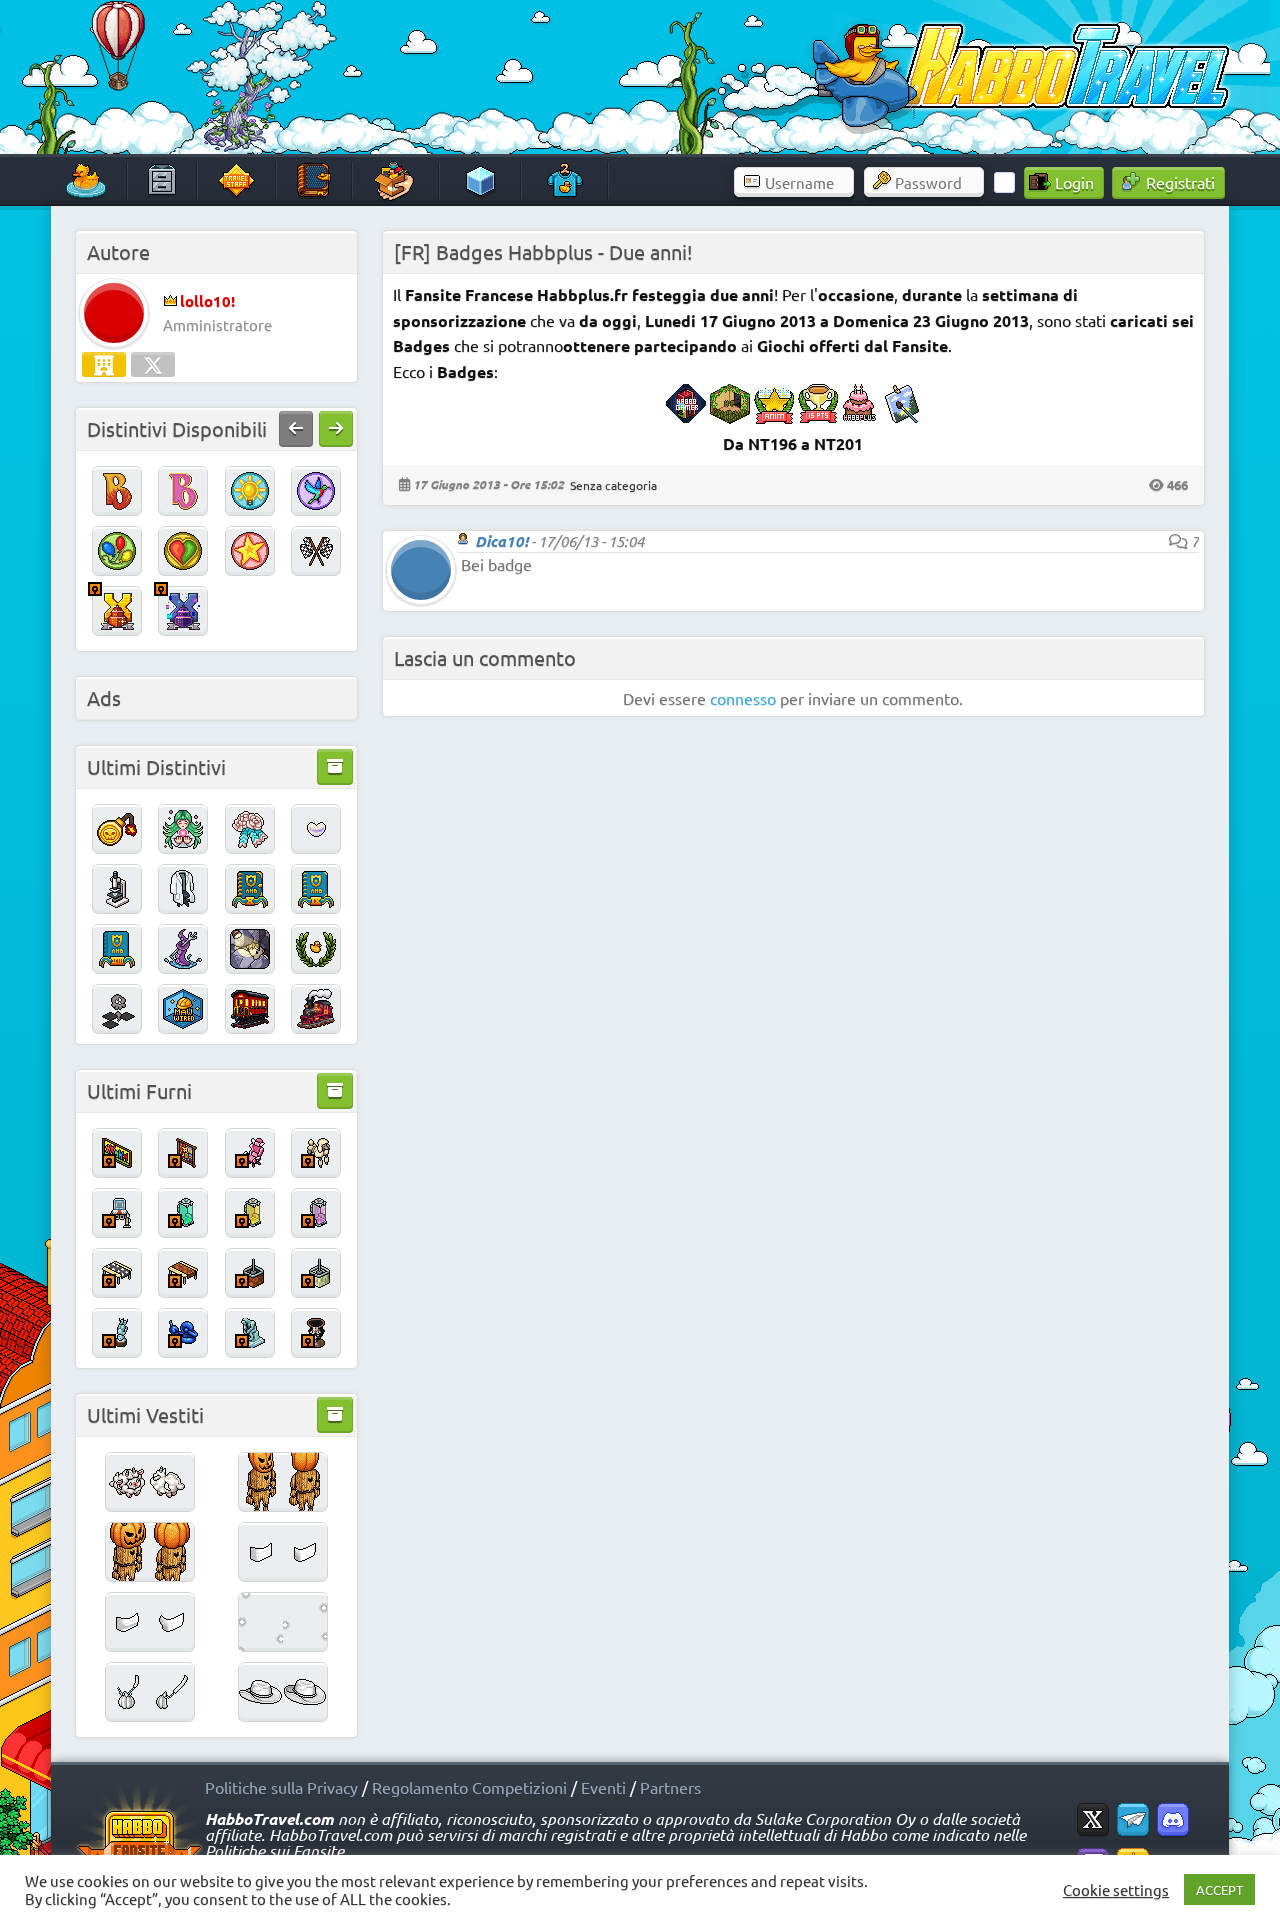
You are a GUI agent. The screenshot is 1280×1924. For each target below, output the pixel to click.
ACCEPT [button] (1219, 1889)
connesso (743, 698)
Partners (670, 1787)
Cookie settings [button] (1116, 1890)
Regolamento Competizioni (469, 1787)
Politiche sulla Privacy (281, 1787)
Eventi (603, 1787)
